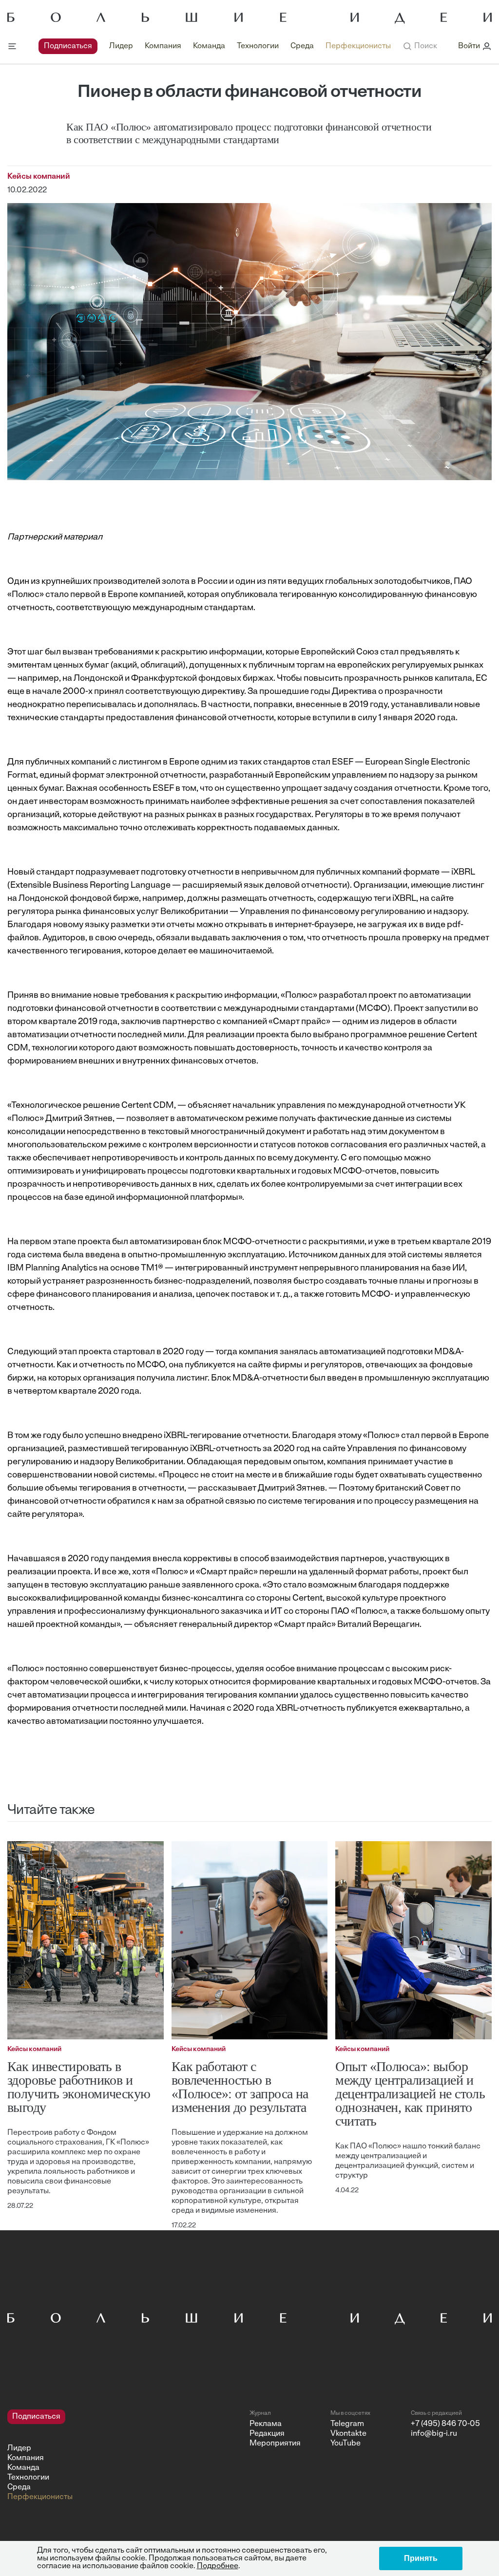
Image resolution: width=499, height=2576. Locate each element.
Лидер (121, 46)
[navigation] (215, 46)
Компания (163, 46)
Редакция (267, 2434)
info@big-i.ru (434, 2434)
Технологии (258, 46)
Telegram (347, 2424)
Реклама (266, 2424)
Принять (421, 2558)
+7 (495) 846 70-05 (445, 2424)
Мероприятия (275, 2444)
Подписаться (68, 46)
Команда (209, 46)
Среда (302, 46)
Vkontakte (348, 2434)
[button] (420, 46)
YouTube (345, 2444)
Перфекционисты (358, 46)
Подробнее (218, 2566)
